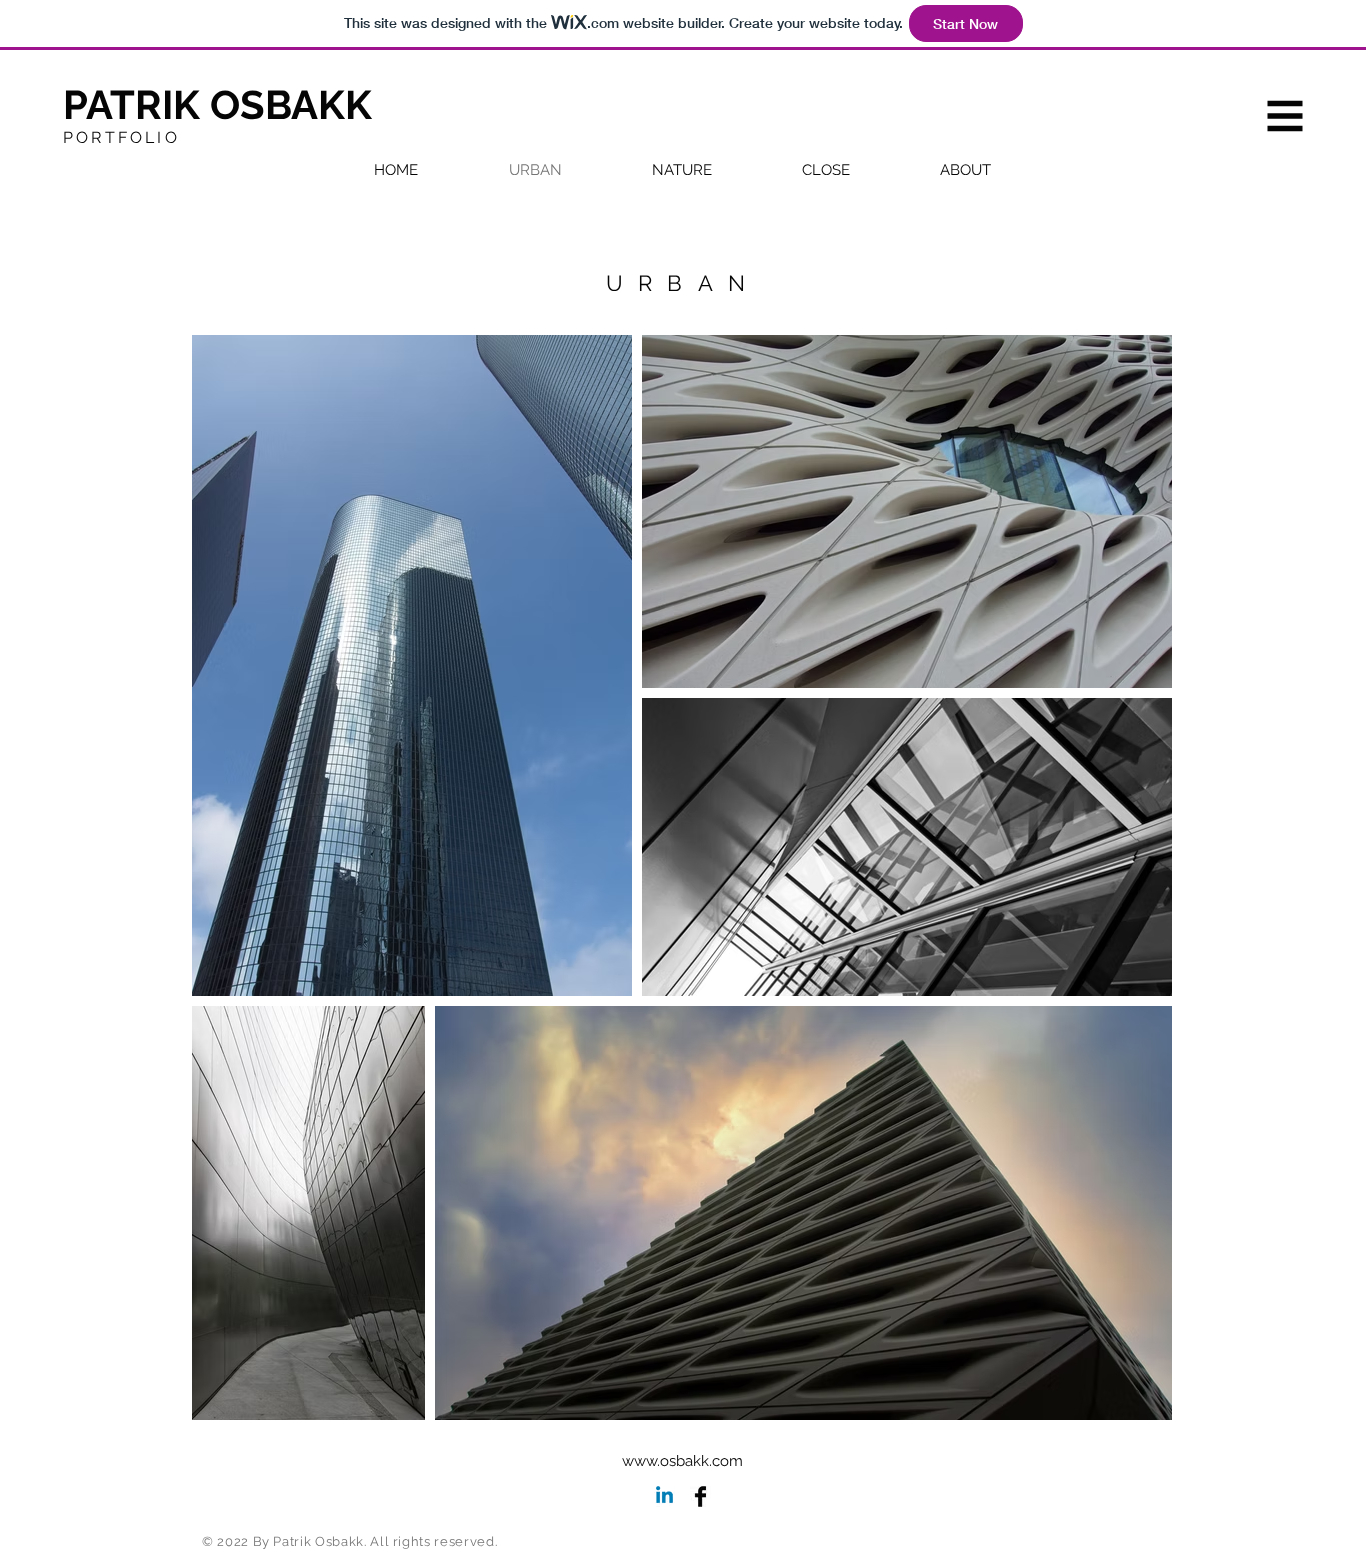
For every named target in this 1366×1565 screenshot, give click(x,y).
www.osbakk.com (682, 1461)
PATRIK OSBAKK (217, 104)
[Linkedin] (664, 1496)
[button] (1285, 116)
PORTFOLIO (121, 137)
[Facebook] (700, 1496)
